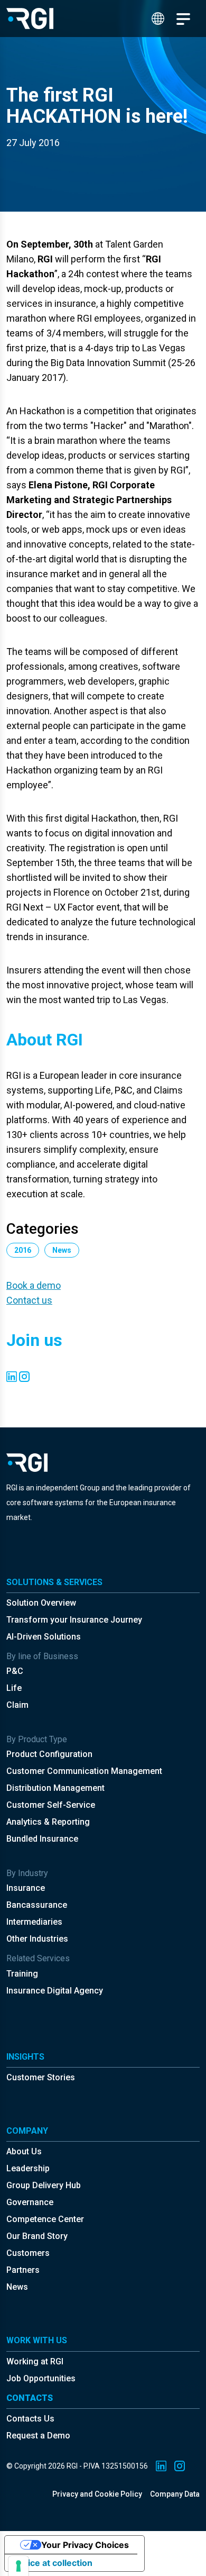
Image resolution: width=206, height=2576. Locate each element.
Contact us (29, 1300)
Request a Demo (38, 2436)
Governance (30, 2202)
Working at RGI (35, 2361)
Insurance (26, 1888)
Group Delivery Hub (44, 2185)
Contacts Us (30, 2419)
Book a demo (34, 1285)
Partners (23, 2270)
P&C (15, 1671)
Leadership (28, 2168)
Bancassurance (37, 1905)
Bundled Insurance (42, 1839)
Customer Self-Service (51, 1805)
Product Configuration (49, 1754)
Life (14, 1688)
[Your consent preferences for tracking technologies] (18, 2566)
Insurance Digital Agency (55, 1991)
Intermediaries (34, 1922)
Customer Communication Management (84, 1771)
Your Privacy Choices (85, 2545)
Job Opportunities (41, 2378)
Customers (28, 2253)
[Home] (30, 19)
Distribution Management (55, 1788)
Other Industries (37, 1939)
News (17, 2287)
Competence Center (45, 2219)
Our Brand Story (37, 2236)
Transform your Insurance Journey (74, 1620)
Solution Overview (41, 1603)
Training (22, 1974)
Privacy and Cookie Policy (97, 2494)
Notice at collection (53, 2563)
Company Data (175, 2494)
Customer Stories (41, 2077)
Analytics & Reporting (48, 1822)
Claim (17, 1705)
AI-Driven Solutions (44, 1637)
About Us (24, 2151)
